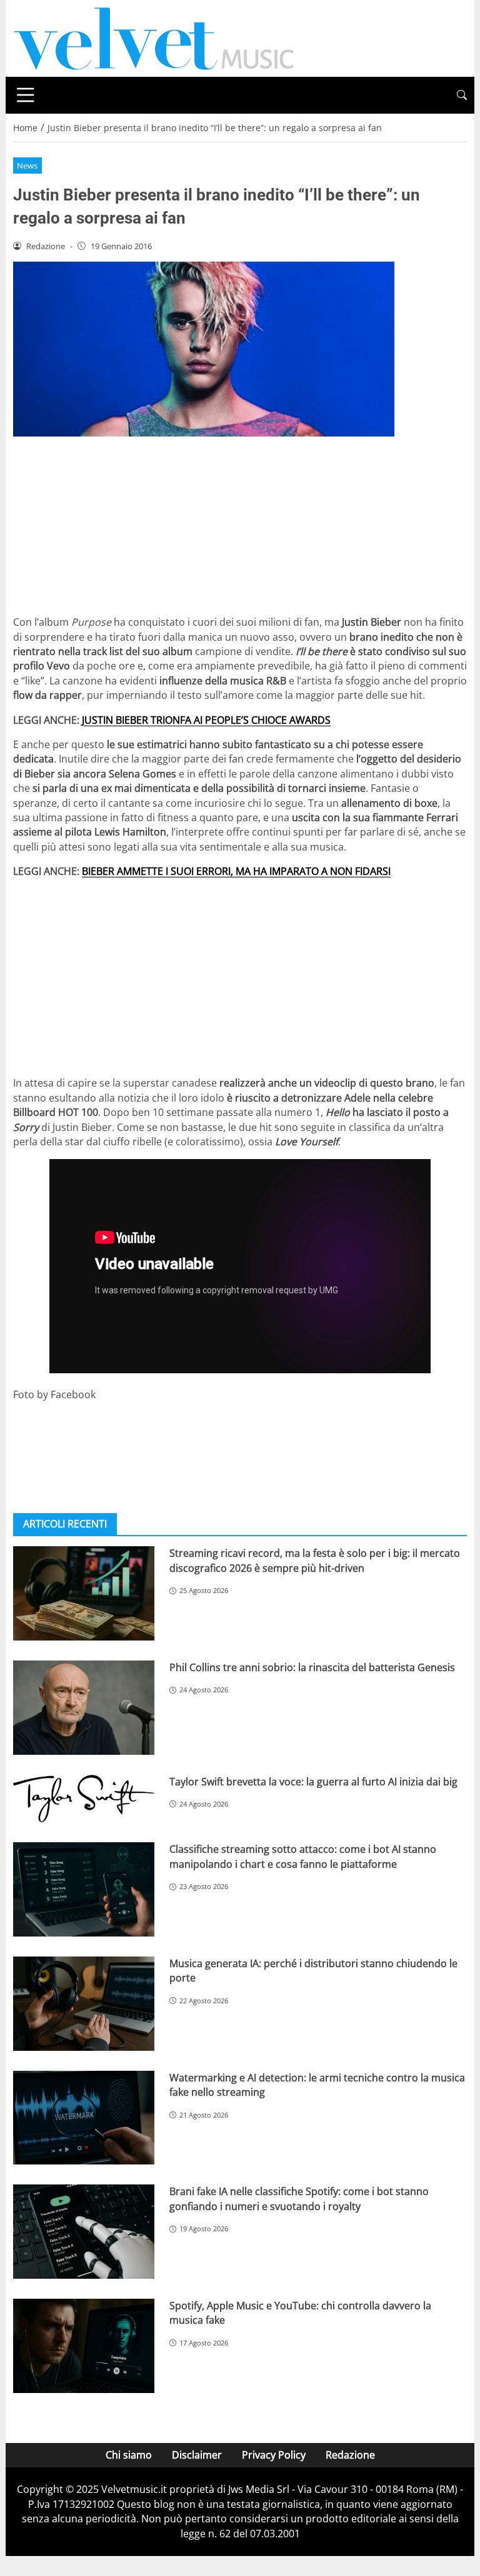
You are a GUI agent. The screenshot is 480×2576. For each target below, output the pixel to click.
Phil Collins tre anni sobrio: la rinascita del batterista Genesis (312, 1667)
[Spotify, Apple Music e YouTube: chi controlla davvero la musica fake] (84, 2346)
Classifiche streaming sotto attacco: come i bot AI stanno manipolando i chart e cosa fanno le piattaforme (303, 1856)
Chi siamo (129, 2455)
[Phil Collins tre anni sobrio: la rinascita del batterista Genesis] (84, 1708)
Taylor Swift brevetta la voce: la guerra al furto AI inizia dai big (313, 1782)
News (27, 165)
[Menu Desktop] (26, 95)
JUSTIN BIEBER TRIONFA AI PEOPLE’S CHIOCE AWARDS (206, 720)
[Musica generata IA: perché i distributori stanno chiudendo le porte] (84, 2004)
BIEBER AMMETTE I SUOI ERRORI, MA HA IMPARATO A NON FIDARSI (236, 871)
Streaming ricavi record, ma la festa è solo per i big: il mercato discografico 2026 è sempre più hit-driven (315, 1560)
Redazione (350, 2455)
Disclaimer (197, 2455)
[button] (462, 95)
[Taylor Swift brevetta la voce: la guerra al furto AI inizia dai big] (84, 1799)
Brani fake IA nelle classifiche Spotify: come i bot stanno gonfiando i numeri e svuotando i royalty (299, 2198)
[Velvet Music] (154, 37)
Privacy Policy (274, 2455)
